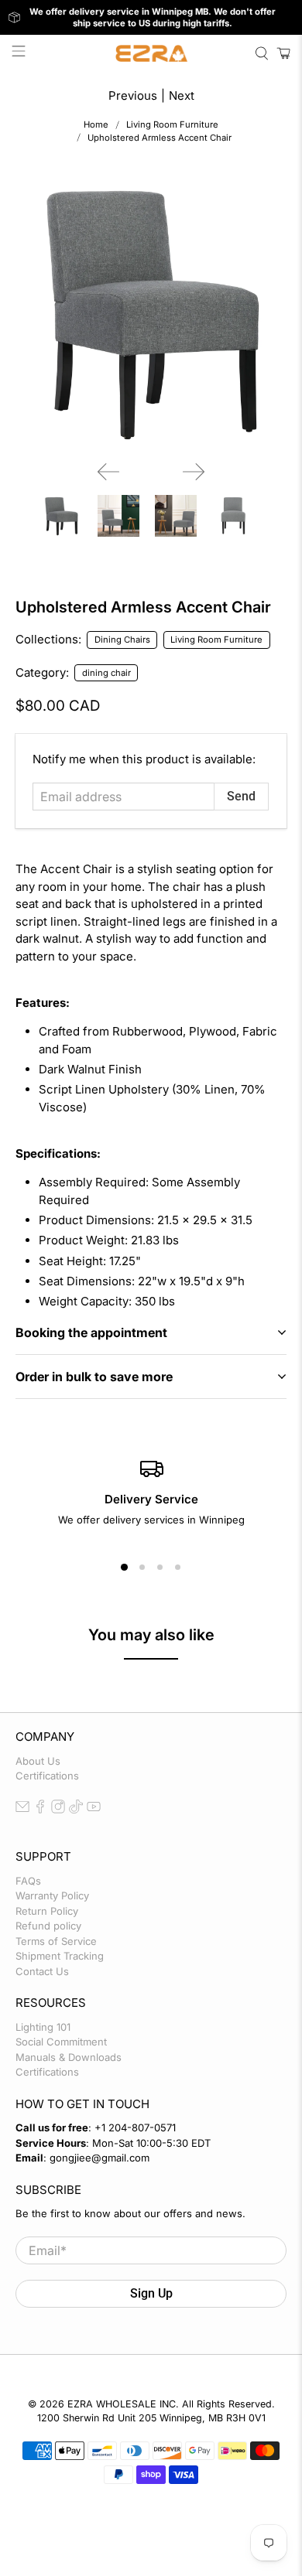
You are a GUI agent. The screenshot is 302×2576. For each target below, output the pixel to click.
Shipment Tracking (60, 1956)
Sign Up (151, 2293)
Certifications (47, 1776)
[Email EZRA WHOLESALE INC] (22, 1810)
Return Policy (47, 1911)
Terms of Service (56, 1941)
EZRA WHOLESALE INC (122, 2404)
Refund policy (48, 1926)
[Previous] (108, 472)
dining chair (106, 673)
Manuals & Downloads (69, 2057)
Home (96, 125)
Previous (133, 96)
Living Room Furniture (172, 125)
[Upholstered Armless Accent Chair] (151, 313)
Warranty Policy (52, 1895)
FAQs (28, 1881)
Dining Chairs (122, 640)
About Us (38, 1761)
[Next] (194, 472)
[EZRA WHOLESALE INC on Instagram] (58, 1810)
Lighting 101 (43, 2027)
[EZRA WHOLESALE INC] (151, 53)
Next (182, 96)
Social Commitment (61, 2042)
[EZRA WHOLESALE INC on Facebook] (40, 1810)
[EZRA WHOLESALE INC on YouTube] (94, 1810)
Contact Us (42, 1971)
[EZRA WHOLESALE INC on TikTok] (76, 1810)
